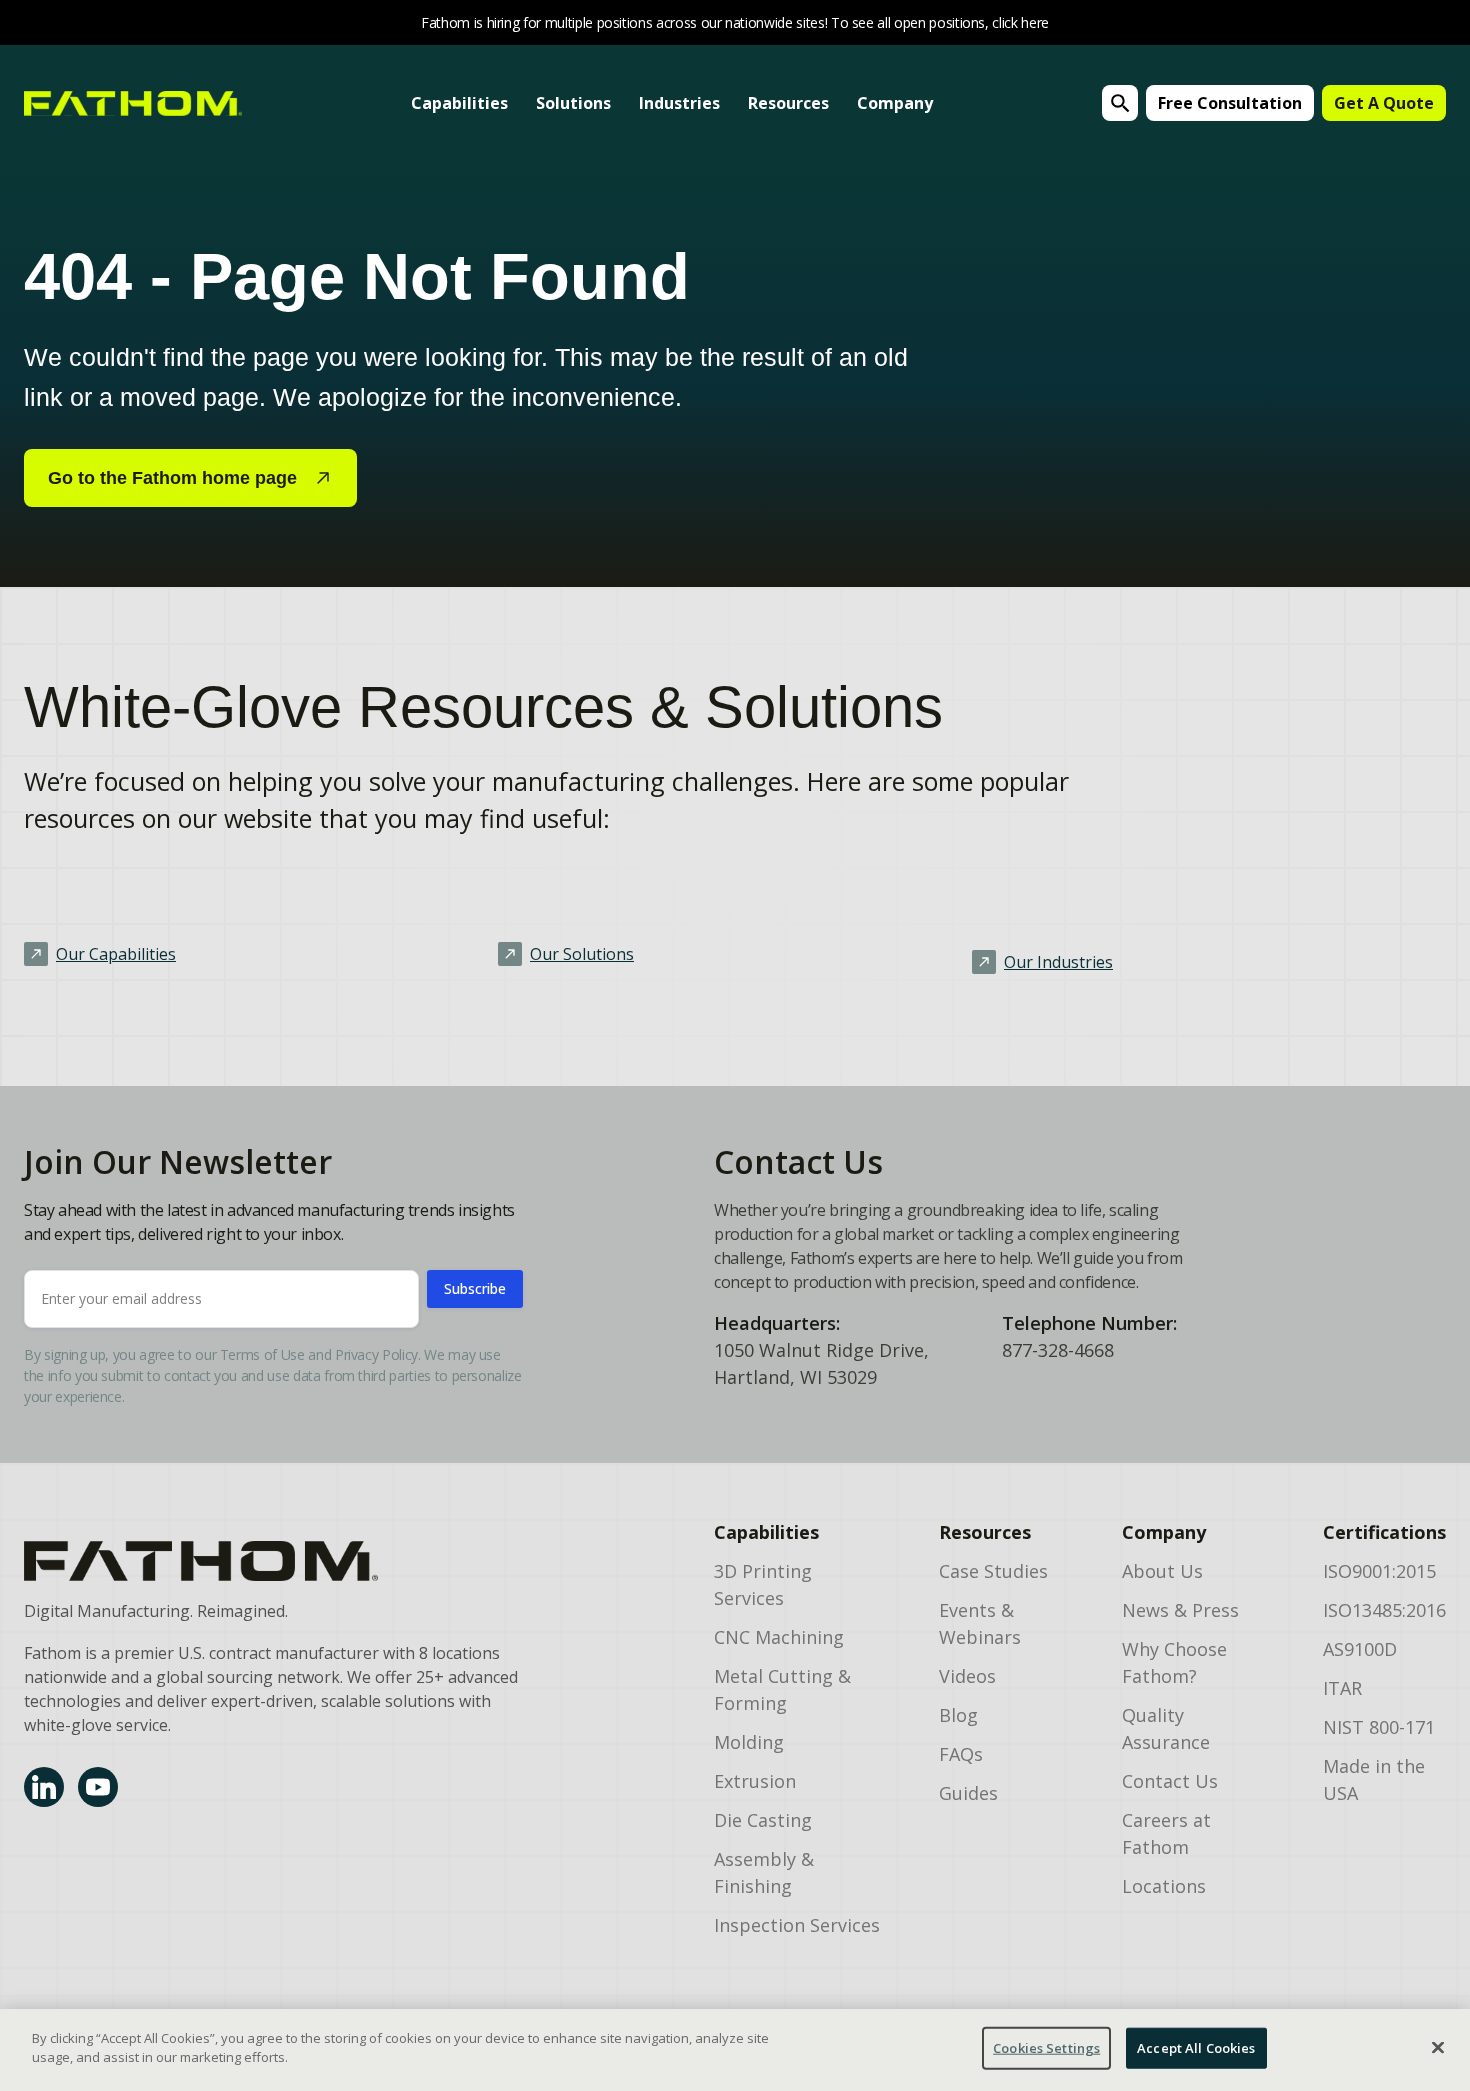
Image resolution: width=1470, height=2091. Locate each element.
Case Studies (993, 1571)
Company (895, 103)
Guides (968, 1793)
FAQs (961, 1754)
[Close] (1438, 2047)
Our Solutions (582, 954)
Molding (749, 1742)
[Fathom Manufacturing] (271, 1561)
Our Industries (1058, 962)
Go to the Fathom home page (172, 478)
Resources (788, 103)
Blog (958, 1715)
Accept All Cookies (1196, 2048)
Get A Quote (1384, 103)
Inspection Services (797, 1925)
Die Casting (763, 1820)
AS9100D (1360, 1649)
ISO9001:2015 (1379, 1571)
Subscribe (475, 1288)
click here (1020, 22)
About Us (1162, 1571)
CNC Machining (779, 1637)
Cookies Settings (1046, 2048)
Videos (967, 1676)
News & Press (1180, 1610)
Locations (1164, 1886)
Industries (679, 103)
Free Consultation (1230, 103)
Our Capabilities (116, 954)
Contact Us (1170, 1781)
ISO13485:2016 (1384, 1610)
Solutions (573, 103)
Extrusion (755, 1781)
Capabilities (459, 103)
